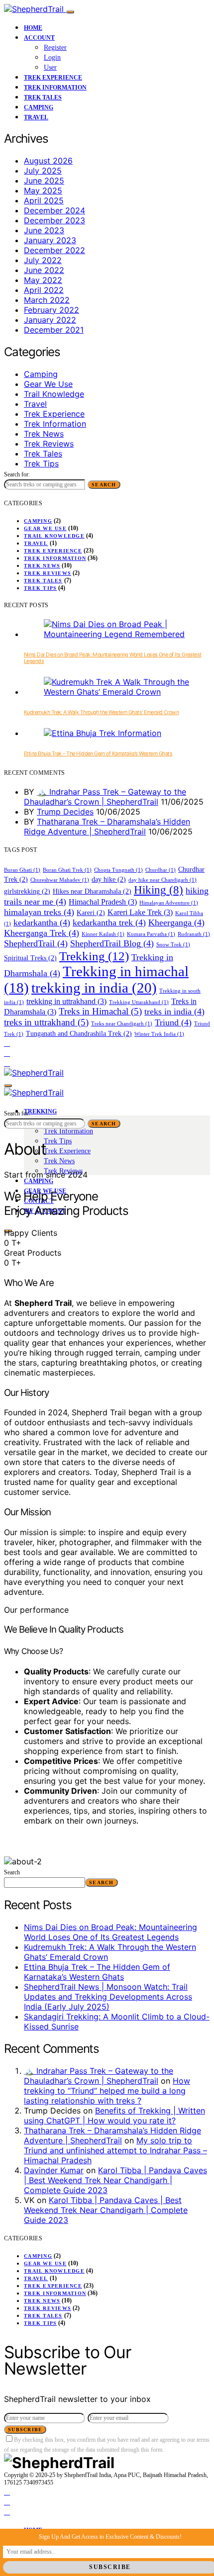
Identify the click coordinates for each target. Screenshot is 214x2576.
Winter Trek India (159, 1034)
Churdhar (160, 870)
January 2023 (50, 240)
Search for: (17, 474)
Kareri (91, 913)
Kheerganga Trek (42, 933)
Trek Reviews (49, 444)
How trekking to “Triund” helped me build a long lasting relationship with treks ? (107, 2091)
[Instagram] (7, 1053)
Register (55, 47)
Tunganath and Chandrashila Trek (79, 1034)
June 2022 (44, 270)
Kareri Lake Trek (140, 912)
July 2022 (43, 260)
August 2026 (48, 161)
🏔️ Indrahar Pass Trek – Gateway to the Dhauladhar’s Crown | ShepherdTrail (105, 797)
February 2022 (52, 310)
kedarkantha (42, 922)
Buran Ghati (22, 870)
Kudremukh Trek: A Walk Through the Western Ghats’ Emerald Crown (101, 712)
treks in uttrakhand (46, 1022)
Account (39, 38)
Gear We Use (48, 384)
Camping (39, 107)
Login (52, 57)
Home (33, 28)
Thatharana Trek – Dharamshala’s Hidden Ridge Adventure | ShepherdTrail (107, 827)
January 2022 (50, 320)
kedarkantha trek (109, 922)
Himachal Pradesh (103, 902)
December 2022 (54, 250)
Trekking (94, 956)
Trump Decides (65, 812)
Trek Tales (43, 97)
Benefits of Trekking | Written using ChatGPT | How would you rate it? (114, 2116)
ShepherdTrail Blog (112, 943)
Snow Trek (173, 945)
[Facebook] (7, 1043)
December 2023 (54, 220)
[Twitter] (7, 1063)
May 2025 (43, 190)
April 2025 (44, 200)
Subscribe (25, 2430)
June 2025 (44, 181)
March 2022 (47, 300)
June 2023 (44, 230)
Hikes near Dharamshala (92, 891)
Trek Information (55, 88)
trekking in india (94, 988)
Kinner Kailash (103, 934)
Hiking (159, 890)
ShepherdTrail (36, 943)
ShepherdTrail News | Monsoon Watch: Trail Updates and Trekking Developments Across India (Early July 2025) (108, 1997)
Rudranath (194, 934)
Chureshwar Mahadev (60, 880)
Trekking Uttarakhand (139, 1002)
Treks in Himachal (100, 1011)
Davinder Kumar (54, 2170)
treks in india (174, 1012)
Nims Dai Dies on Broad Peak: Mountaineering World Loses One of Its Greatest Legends (110, 1932)
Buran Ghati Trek (67, 870)
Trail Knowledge (54, 394)
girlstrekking (27, 891)
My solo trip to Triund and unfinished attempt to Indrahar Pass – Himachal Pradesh (115, 2150)
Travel (36, 117)
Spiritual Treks (30, 958)
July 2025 (43, 171)
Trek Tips (41, 463)
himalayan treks (39, 912)
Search (104, 485)
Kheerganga (176, 922)
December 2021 (54, 330)
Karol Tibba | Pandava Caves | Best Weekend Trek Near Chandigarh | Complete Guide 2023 (115, 2180)
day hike (109, 879)
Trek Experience (53, 78)
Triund (173, 1022)
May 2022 (43, 280)
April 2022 (44, 290)
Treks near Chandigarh (122, 1024)
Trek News (44, 434)
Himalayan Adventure (169, 903)
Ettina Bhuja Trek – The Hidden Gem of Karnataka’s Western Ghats (98, 754)
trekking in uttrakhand (66, 1001)
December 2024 (54, 210)
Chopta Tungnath (118, 870)
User (50, 67)
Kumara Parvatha (151, 934)
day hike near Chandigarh (162, 880)
